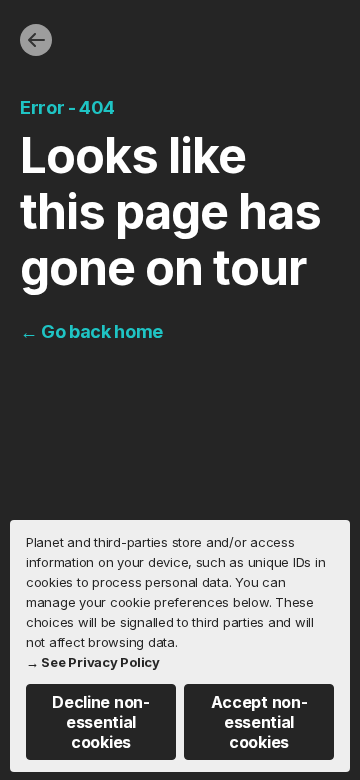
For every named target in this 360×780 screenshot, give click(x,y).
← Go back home (91, 331)
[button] (101, 722)
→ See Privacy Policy (93, 662)
